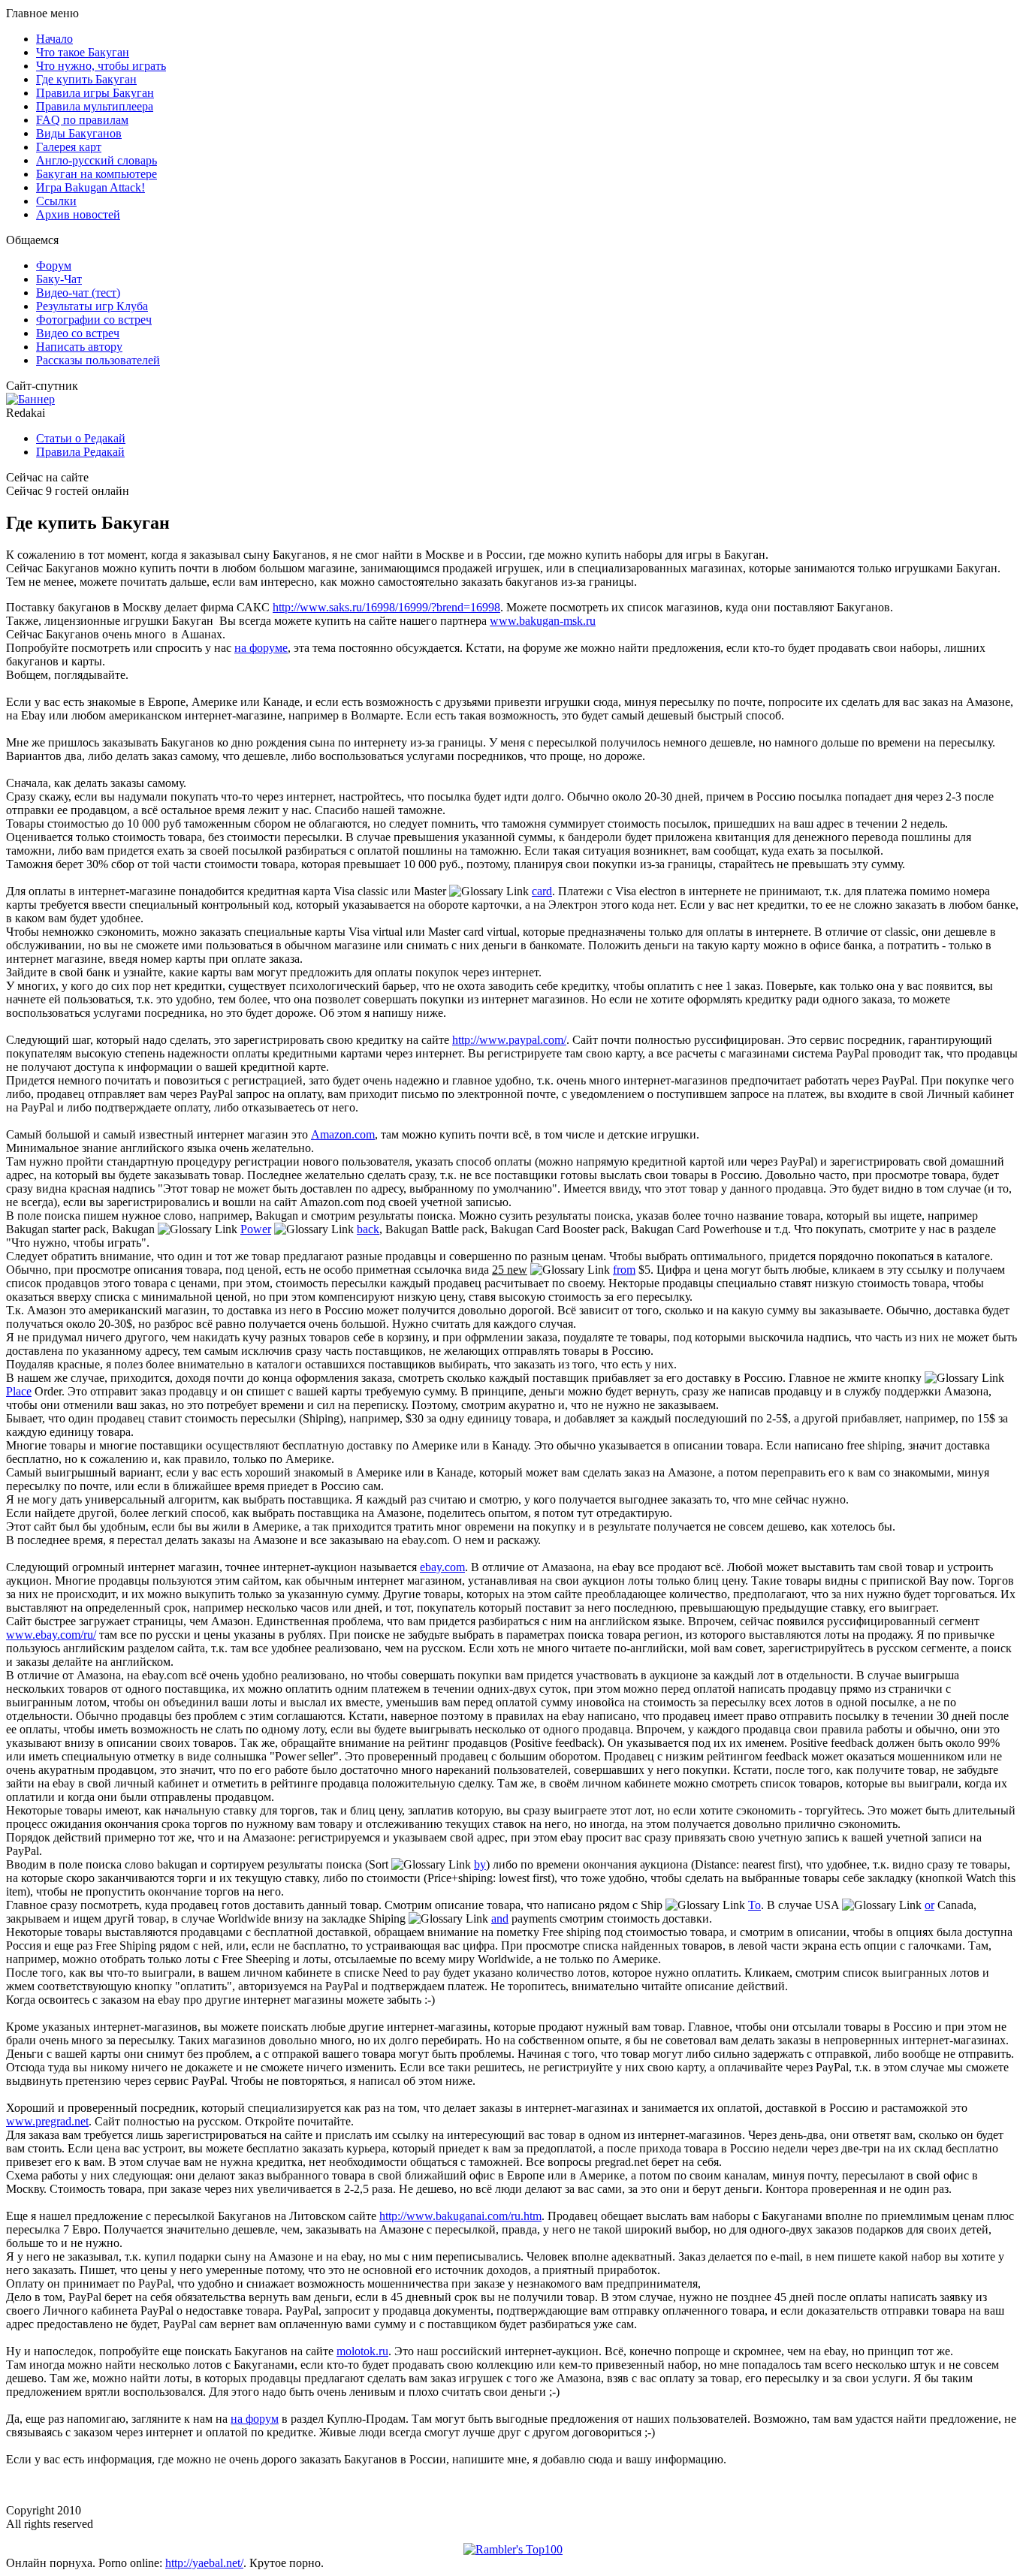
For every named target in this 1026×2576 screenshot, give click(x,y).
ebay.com (442, 1567)
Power (256, 1229)
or (929, 1905)
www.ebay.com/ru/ (51, 1635)
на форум (255, 2419)
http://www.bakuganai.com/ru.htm (460, 2216)
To (754, 1905)
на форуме (261, 648)
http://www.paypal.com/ (509, 1040)
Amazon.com (343, 1134)
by (480, 1864)
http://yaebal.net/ (204, 2563)
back (368, 1229)
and (500, 1918)
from (624, 1270)
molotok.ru (362, 2351)
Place (19, 1391)
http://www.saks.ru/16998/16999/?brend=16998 (386, 607)
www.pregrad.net (47, 2121)
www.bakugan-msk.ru (543, 621)
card (542, 891)
